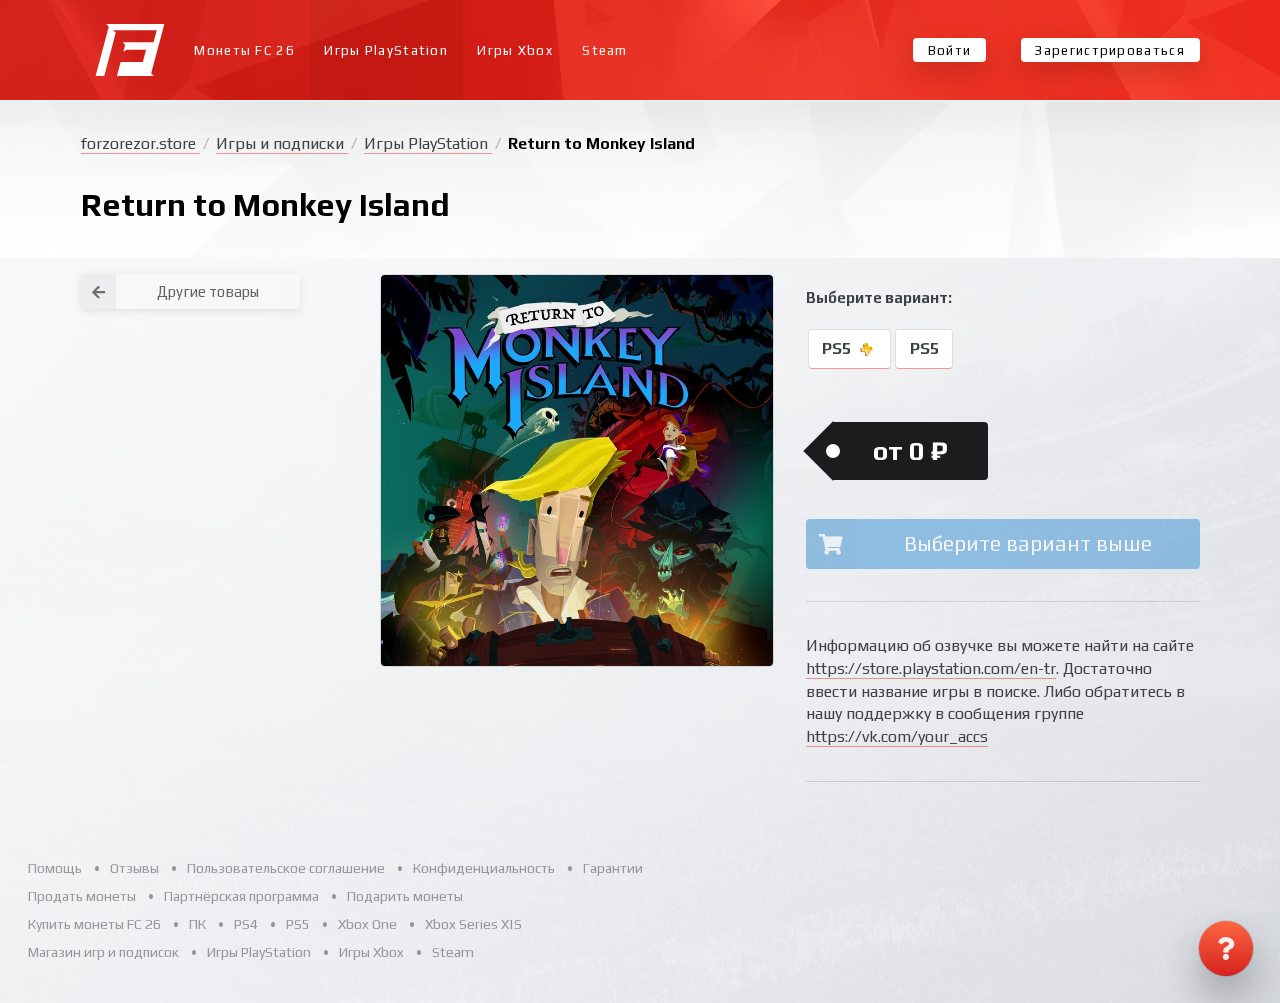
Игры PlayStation (386, 50)
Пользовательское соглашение (286, 868)
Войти (950, 50)
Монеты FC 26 (244, 50)
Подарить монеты (405, 896)
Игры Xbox (515, 50)
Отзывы (134, 868)
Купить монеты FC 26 (94, 924)
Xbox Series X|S (473, 924)
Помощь (55, 868)
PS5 (838, 349)
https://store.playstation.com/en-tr (931, 668)
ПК (197, 924)
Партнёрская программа (241, 896)
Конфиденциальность (484, 868)
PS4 (246, 924)
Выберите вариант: (879, 297)
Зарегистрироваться (1109, 50)
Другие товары (208, 291)
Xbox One (367, 924)
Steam (605, 50)
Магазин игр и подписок (103, 952)
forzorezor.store (140, 143)
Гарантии (613, 868)
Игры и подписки (282, 143)
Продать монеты (82, 896)
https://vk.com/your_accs (897, 736)
